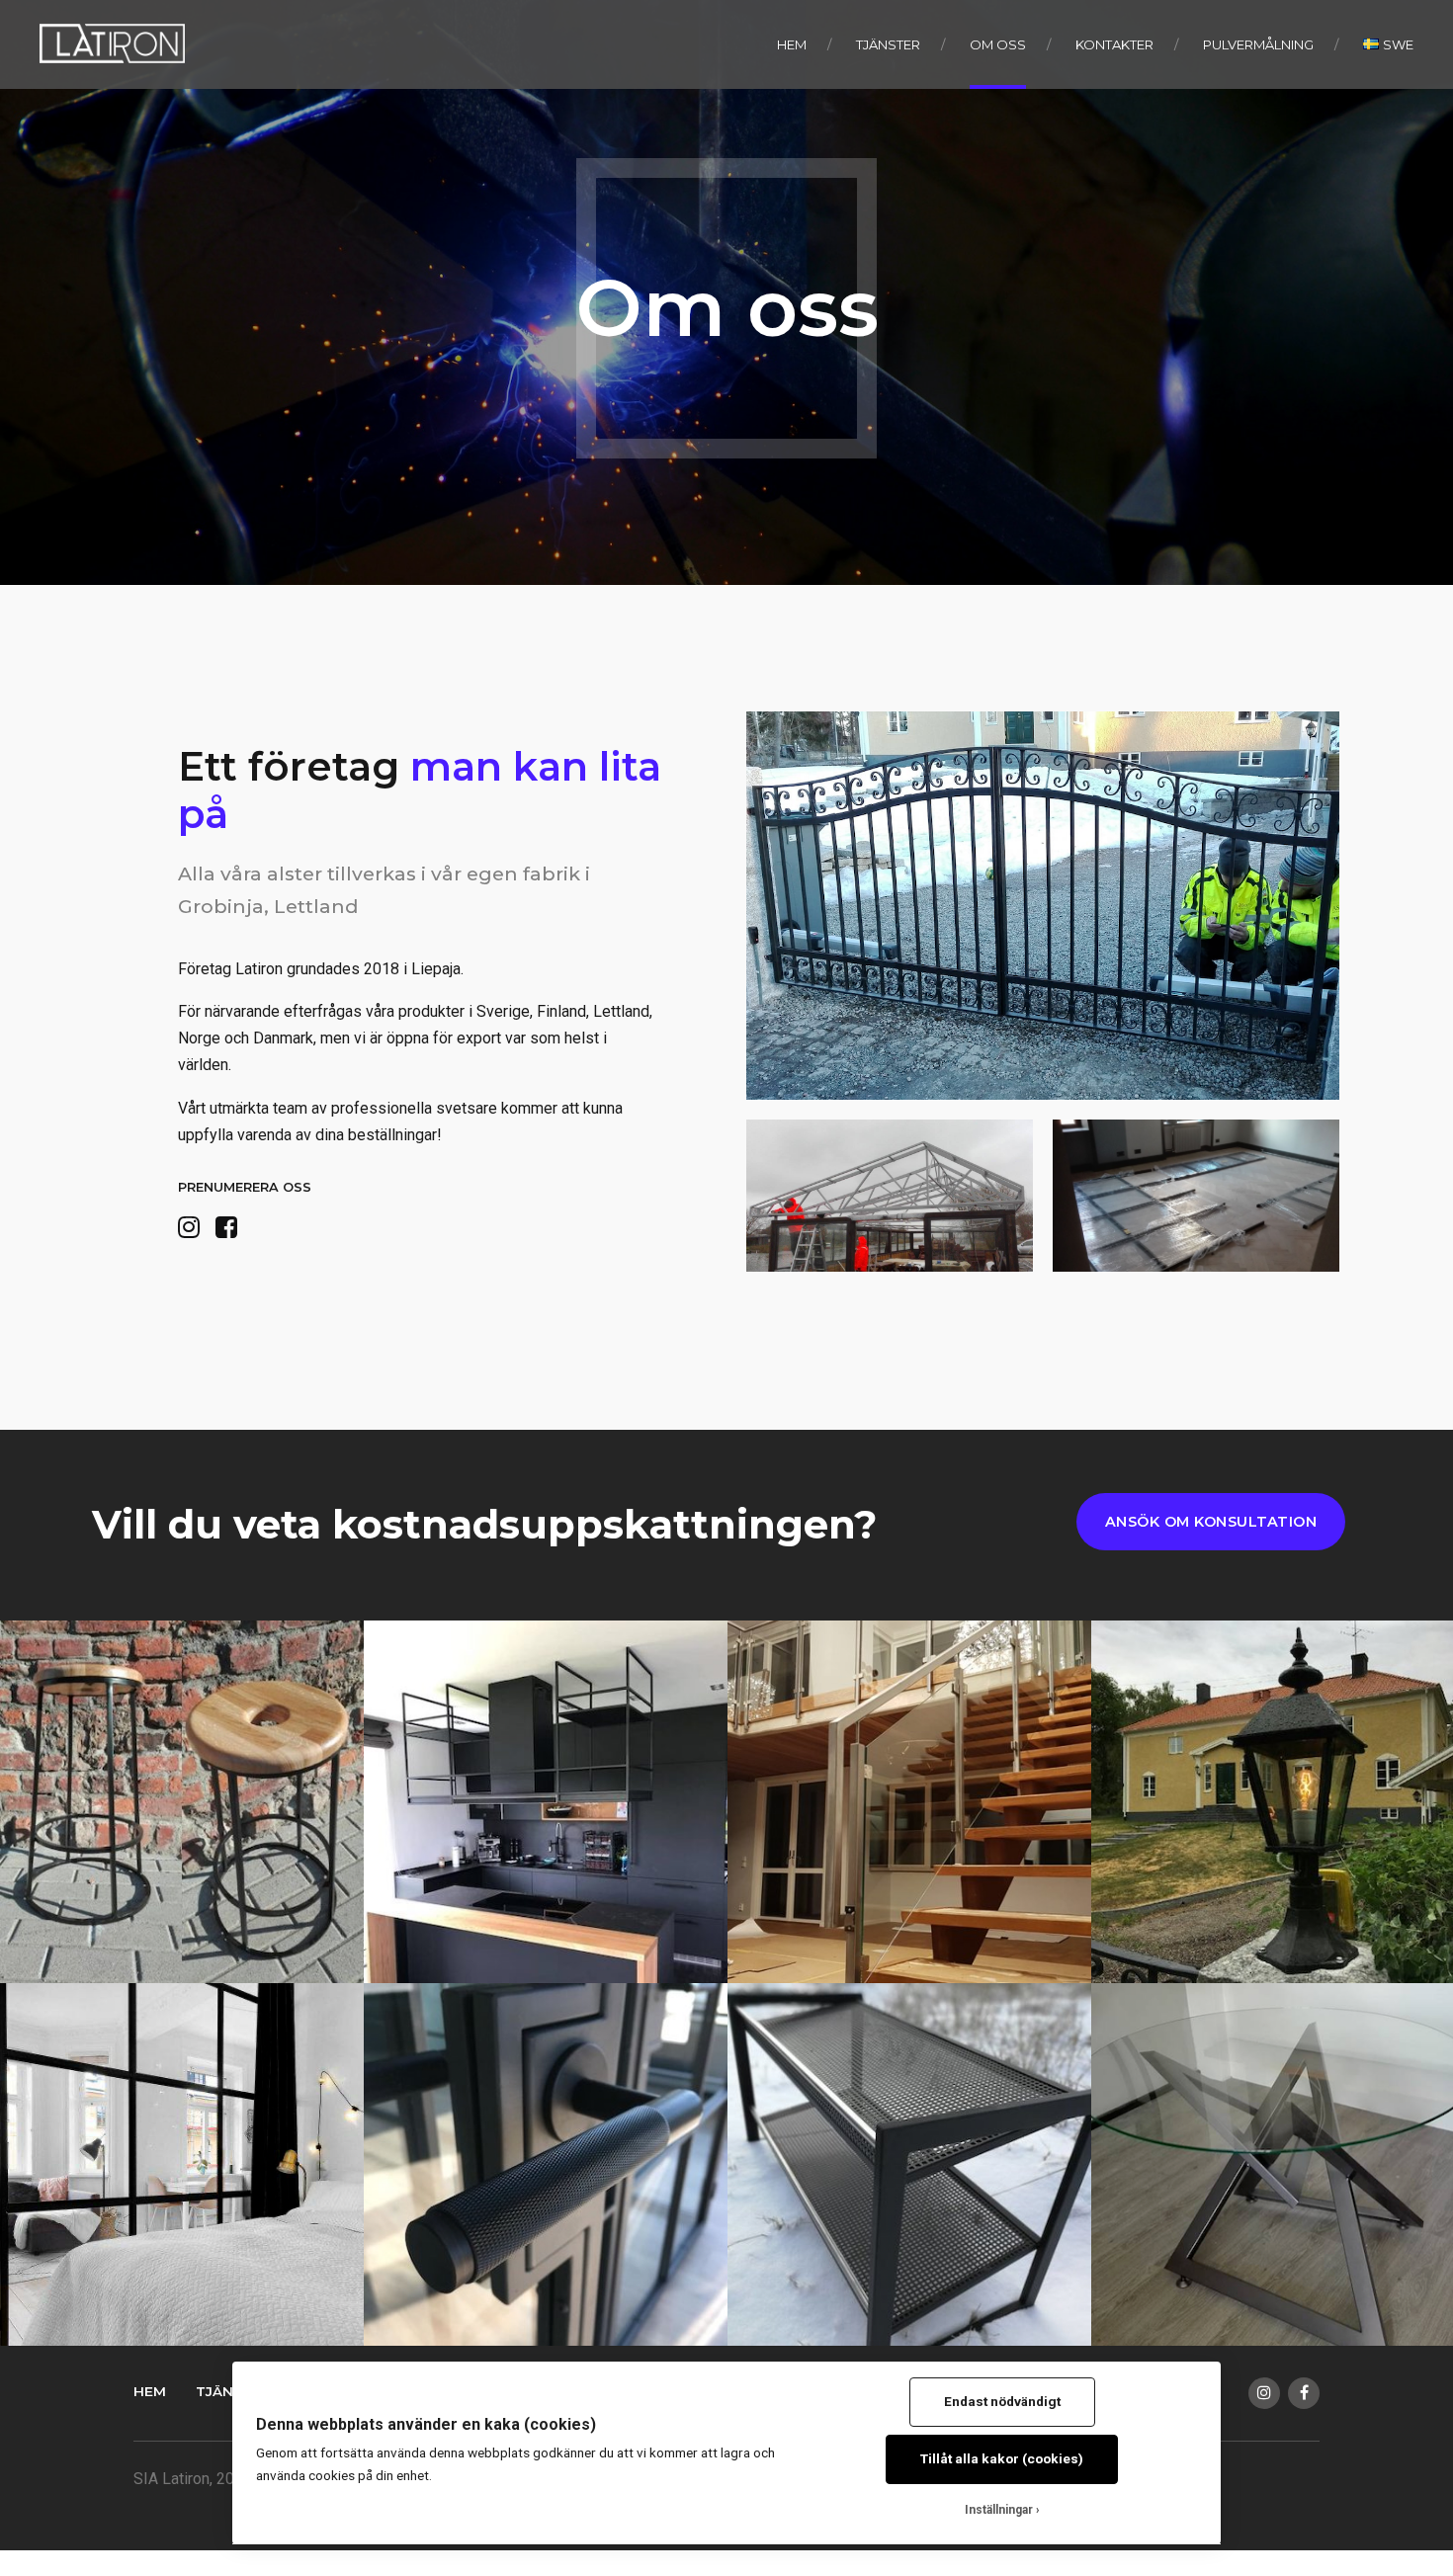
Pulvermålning (1258, 44)
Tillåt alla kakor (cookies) (1002, 2458)
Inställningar (999, 2510)
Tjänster (888, 44)
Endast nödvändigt (1002, 2401)
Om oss (998, 44)
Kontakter (1114, 44)
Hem (792, 44)
